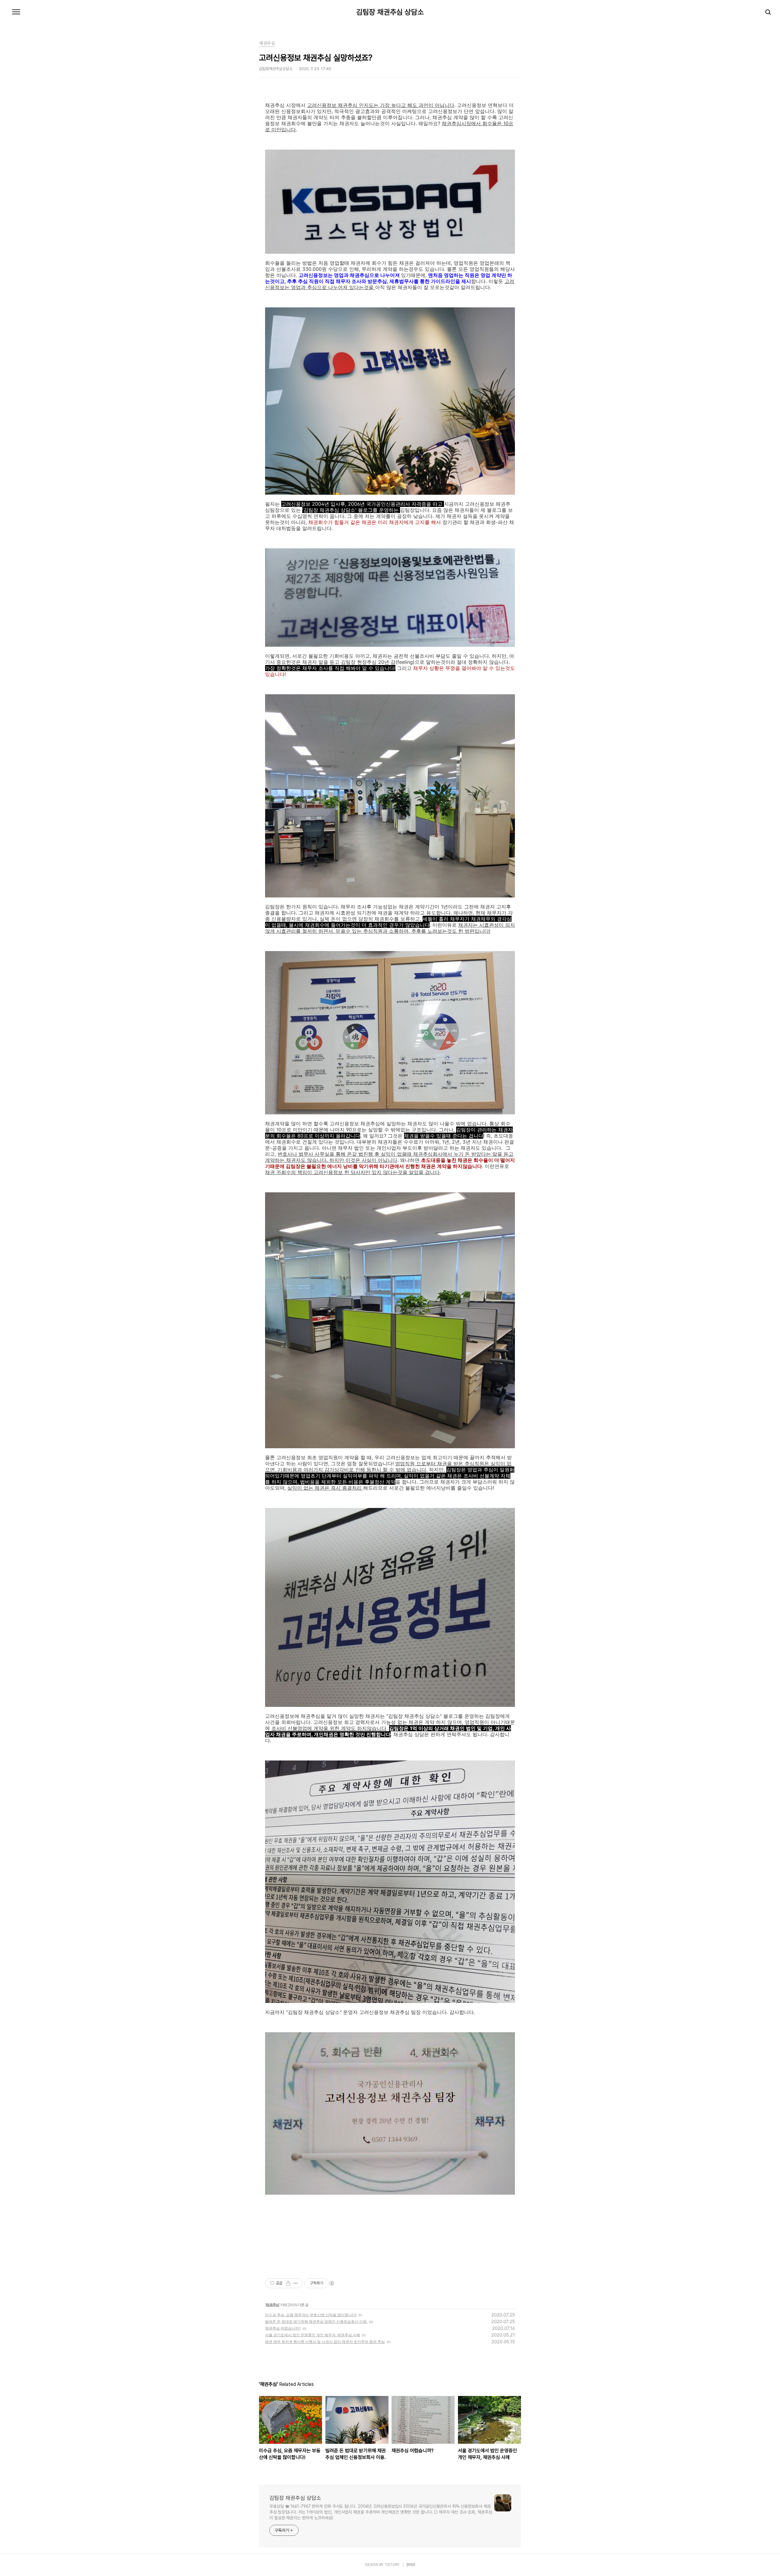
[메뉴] (16, 12)
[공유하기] (288, 2283)
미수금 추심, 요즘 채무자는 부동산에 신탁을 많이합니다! (311, 2315)
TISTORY (392, 2565)
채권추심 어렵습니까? (283, 2328)
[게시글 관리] (296, 2283)
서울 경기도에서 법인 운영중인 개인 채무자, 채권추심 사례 (313, 2335)
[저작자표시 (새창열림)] (331, 2283)
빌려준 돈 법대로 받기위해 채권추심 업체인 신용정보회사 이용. (316, 2321)
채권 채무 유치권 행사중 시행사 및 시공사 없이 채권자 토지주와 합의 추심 (325, 2342)
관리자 (411, 2565)
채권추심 (272, 2305)
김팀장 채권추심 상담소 (390, 12)
